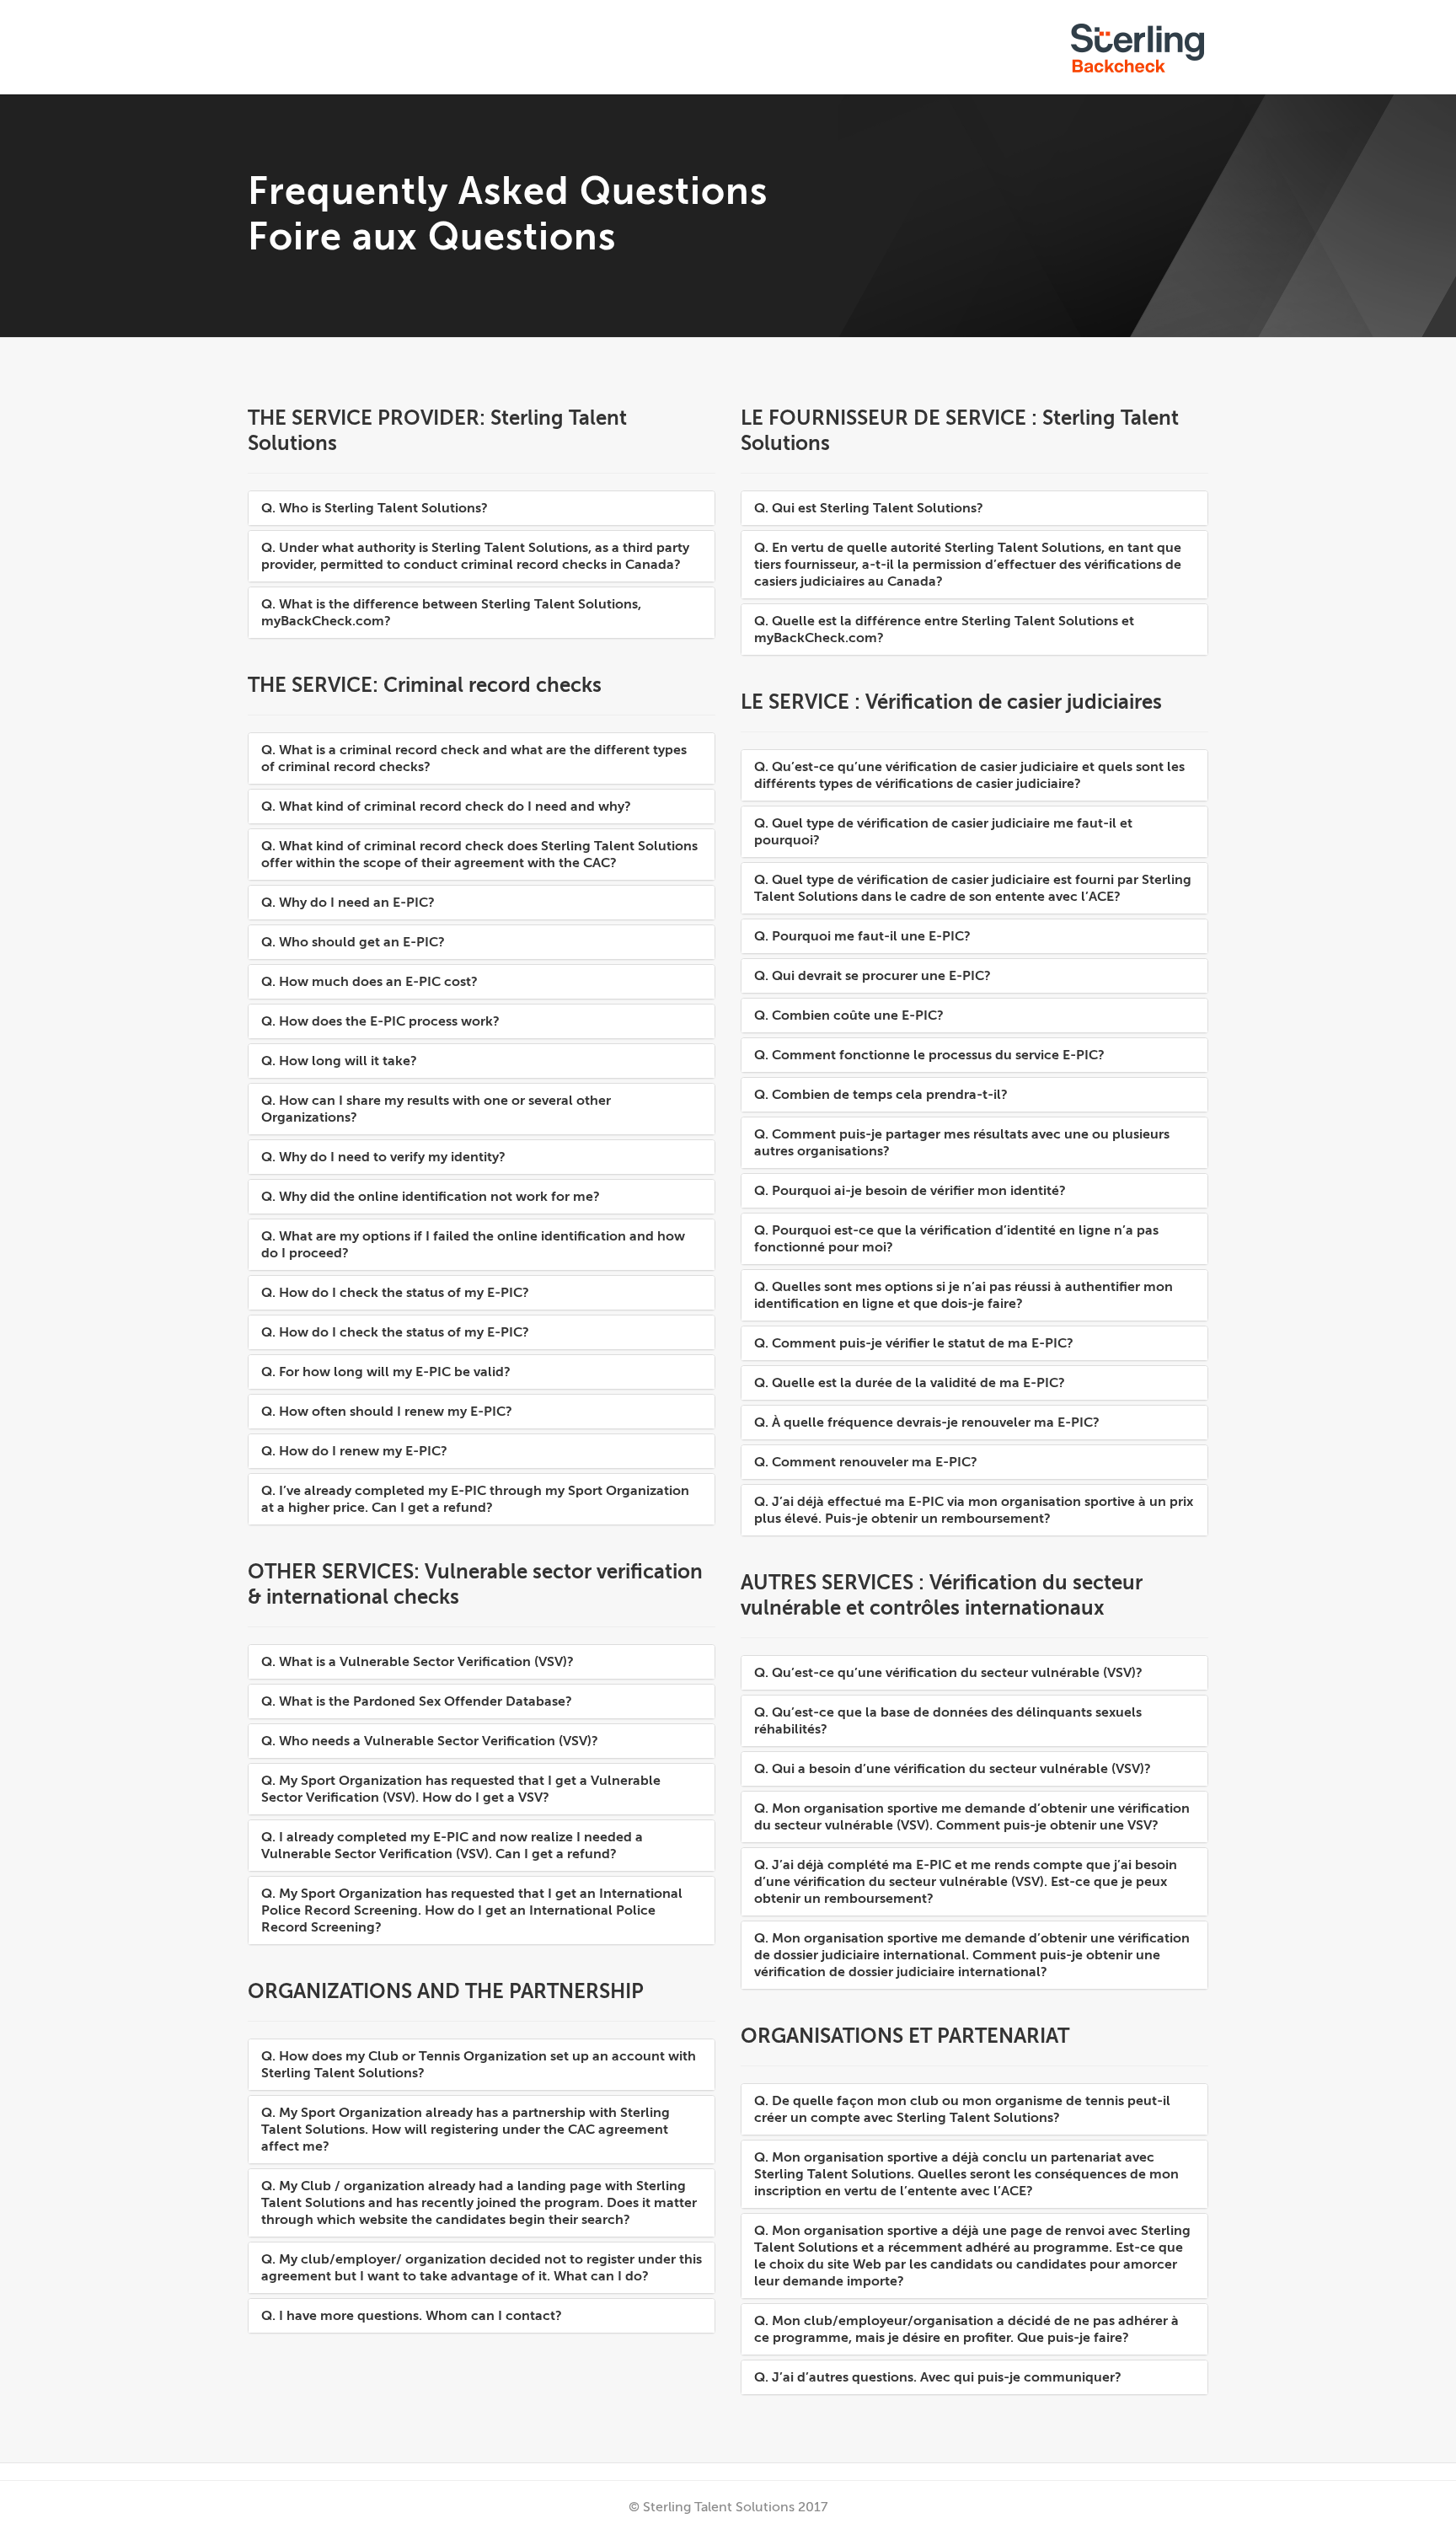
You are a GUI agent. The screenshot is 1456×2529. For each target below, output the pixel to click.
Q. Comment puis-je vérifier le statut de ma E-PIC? (914, 1343)
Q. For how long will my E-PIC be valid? (386, 1372)
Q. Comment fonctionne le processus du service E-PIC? (929, 1055)
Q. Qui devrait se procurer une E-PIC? (873, 976)
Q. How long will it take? (339, 1061)
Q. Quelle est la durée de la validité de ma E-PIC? (910, 1383)
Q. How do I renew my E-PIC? (354, 1451)
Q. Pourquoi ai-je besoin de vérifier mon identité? (910, 1191)
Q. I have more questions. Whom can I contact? (412, 2316)
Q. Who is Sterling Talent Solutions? (375, 508)
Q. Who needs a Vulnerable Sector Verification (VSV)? (430, 1741)
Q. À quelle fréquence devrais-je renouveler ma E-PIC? (927, 1423)
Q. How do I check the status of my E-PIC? (395, 1293)
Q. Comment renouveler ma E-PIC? (866, 1462)
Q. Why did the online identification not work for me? (431, 1197)
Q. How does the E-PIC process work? (380, 1021)
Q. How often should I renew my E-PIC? (387, 1412)
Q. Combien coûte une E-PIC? (849, 1015)
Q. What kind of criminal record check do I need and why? (446, 806)
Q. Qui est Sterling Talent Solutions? (869, 508)
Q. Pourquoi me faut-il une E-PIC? (862, 936)
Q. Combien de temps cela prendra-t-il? (881, 1095)
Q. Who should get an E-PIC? (353, 942)
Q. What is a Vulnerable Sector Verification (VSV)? (418, 1662)
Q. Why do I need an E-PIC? (348, 903)
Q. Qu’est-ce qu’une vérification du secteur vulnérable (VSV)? (948, 1673)
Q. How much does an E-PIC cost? (369, 982)
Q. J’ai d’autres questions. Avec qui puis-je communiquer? (938, 2377)
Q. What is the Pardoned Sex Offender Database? (417, 1701)
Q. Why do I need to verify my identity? (383, 1157)
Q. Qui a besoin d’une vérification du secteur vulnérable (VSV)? (953, 1769)
